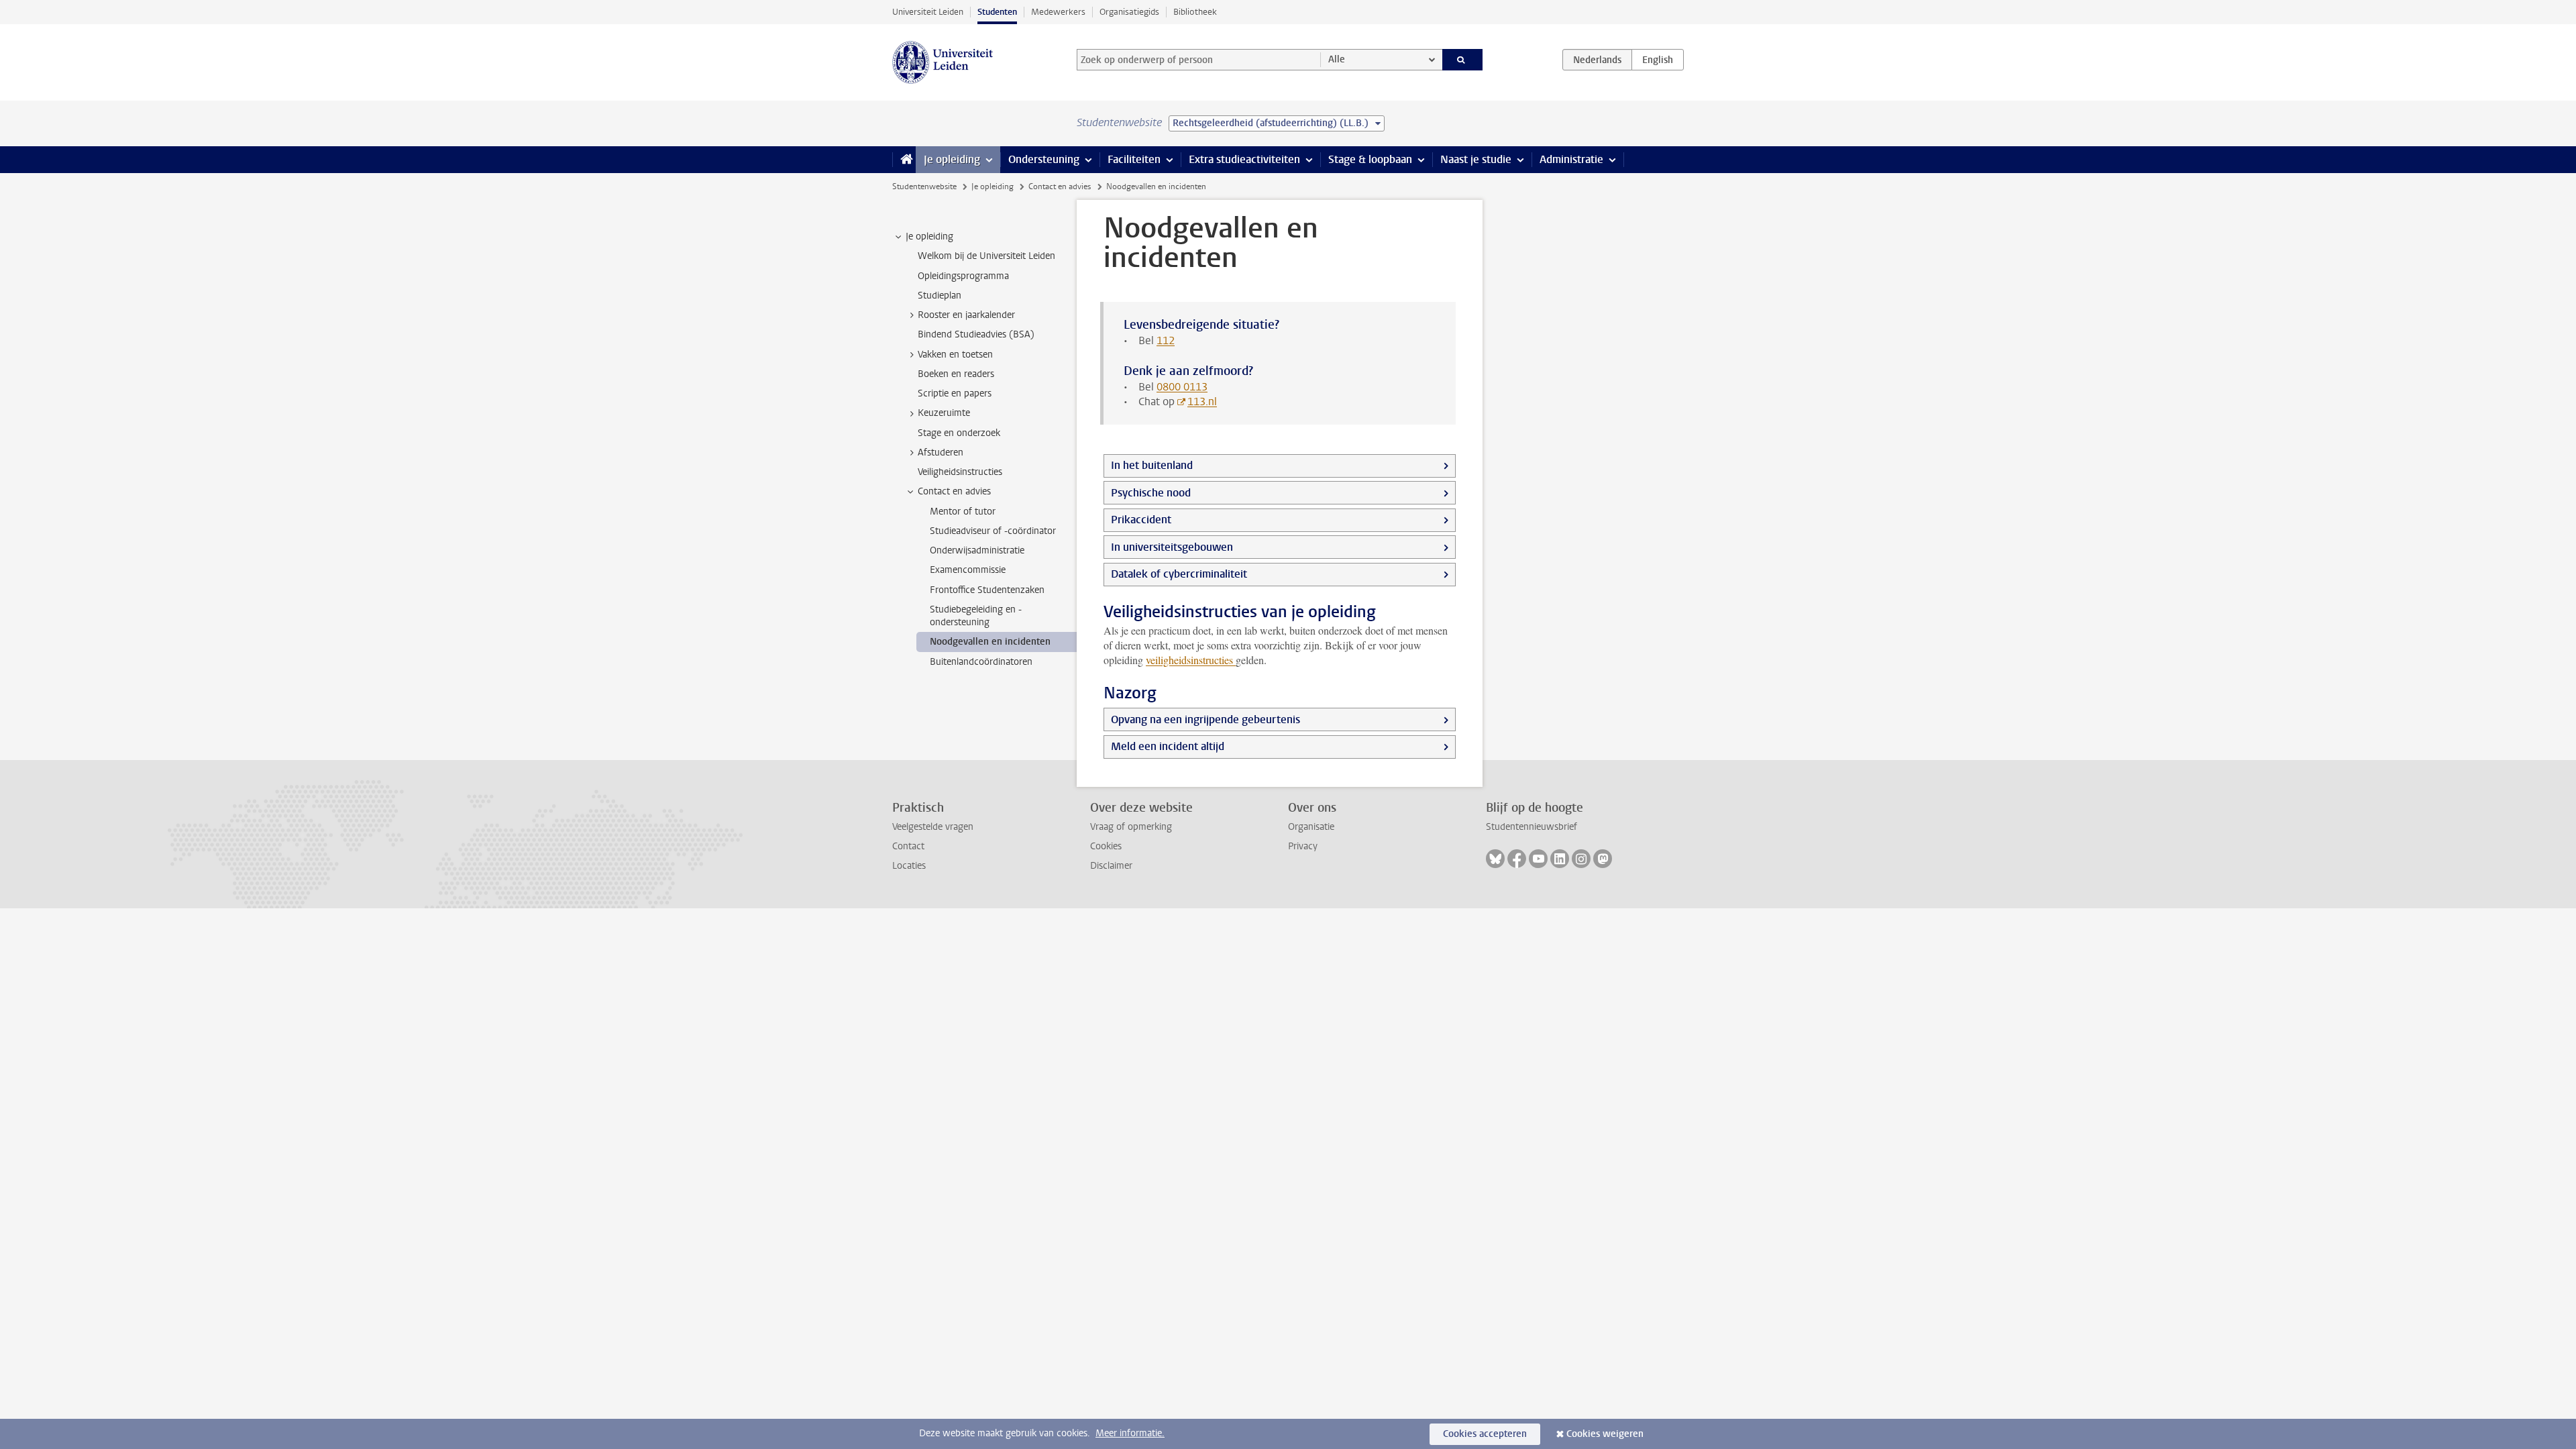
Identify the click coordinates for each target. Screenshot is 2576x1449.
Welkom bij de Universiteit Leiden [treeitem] (986, 256)
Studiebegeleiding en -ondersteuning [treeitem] (976, 616)
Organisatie (1311, 827)
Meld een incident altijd (1168, 746)
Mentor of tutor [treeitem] (963, 512)
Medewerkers (1058, 12)
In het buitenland (1152, 465)
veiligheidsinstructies (1191, 660)
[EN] (1658, 60)
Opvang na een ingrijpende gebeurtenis (1205, 719)
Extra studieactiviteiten (1244, 159)
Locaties (909, 866)
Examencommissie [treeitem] (968, 570)
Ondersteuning (1044, 159)
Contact (908, 846)
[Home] (904, 160)
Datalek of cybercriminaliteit (1179, 574)
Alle (1337, 59)
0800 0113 (1182, 387)
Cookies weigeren (1605, 1434)
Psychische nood (1151, 493)
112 (1166, 340)
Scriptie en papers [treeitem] (955, 393)
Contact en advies (1060, 186)
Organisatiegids (1129, 12)
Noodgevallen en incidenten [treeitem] (990, 642)
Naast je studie (1476, 159)
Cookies (1106, 846)
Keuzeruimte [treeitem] (944, 413)
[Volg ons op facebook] (1517, 859)
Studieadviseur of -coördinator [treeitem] (993, 531)
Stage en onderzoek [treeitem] (959, 433)
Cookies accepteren (1485, 1434)
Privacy (1303, 846)
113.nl (1202, 401)
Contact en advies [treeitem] (954, 491)
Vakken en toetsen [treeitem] (955, 355)
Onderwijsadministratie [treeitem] (977, 550)
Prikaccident (1141, 520)
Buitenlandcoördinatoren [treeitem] (981, 662)
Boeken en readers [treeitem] (956, 374)
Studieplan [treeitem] (940, 296)
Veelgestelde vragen (933, 827)
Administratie (1571, 159)
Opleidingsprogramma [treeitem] (963, 276)
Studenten (997, 12)
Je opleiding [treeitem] (929, 236)
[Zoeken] (1463, 60)
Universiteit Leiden (928, 12)
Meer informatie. (1130, 1433)
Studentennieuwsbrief (1532, 827)
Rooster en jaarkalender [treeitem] (966, 315)
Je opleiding (952, 159)
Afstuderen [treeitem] (941, 452)
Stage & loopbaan (1370, 159)
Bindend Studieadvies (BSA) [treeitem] (976, 334)
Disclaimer (1111, 866)
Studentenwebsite (924, 186)
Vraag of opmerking (1131, 827)
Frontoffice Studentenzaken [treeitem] (987, 590)
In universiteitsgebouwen (1172, 547)
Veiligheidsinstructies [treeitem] (960, 472)
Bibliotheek (1195, 12)
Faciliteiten (1134, 159)
